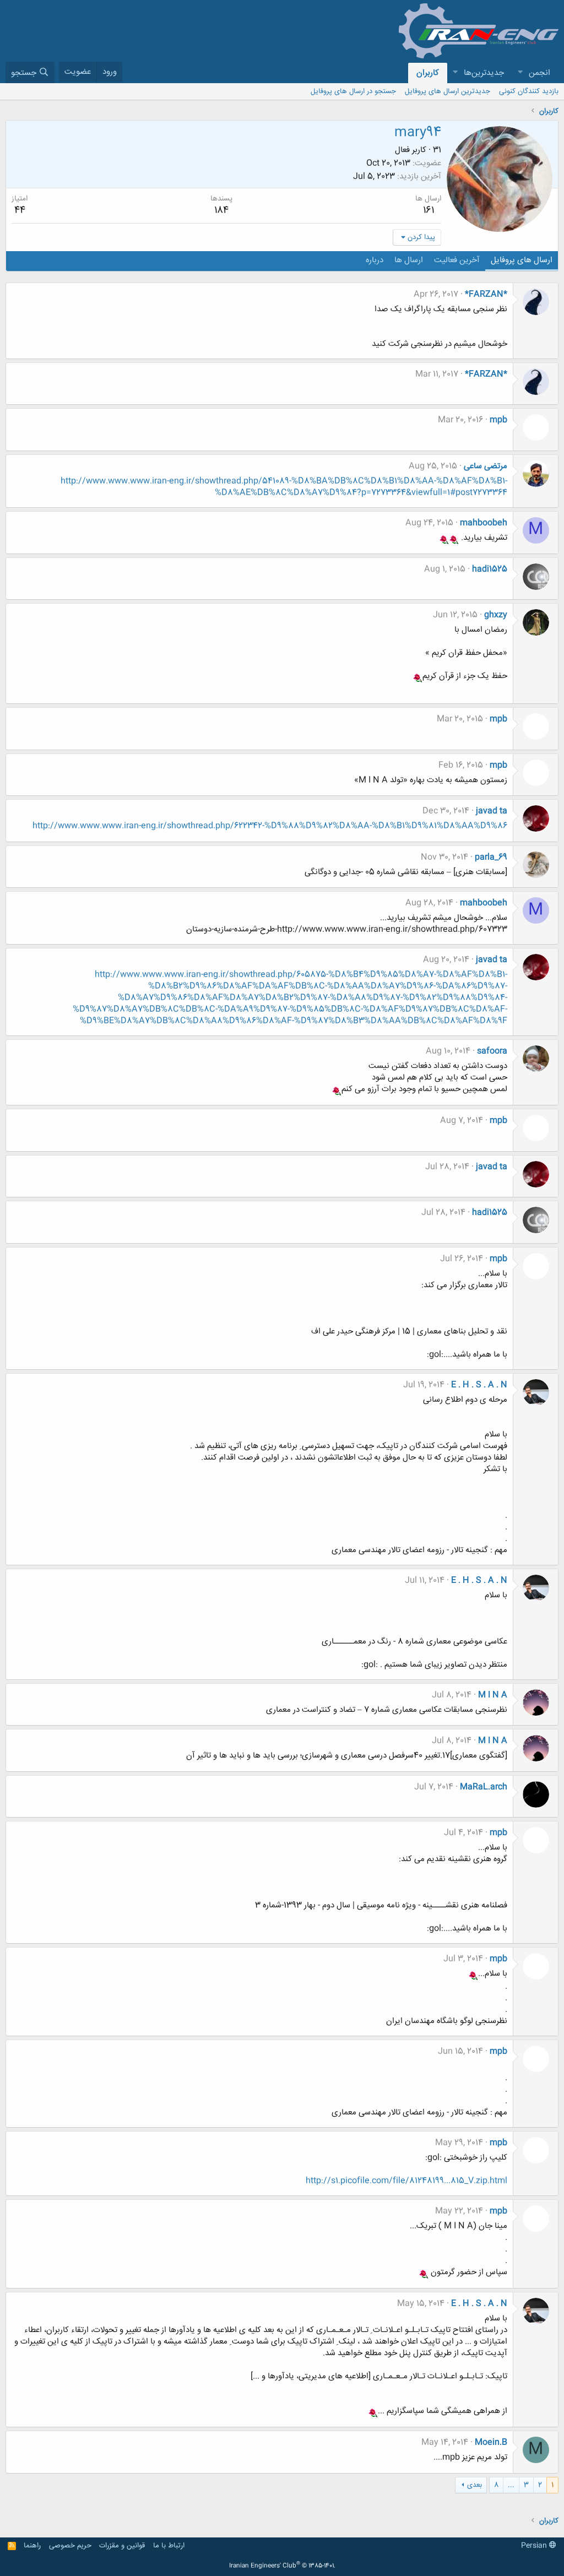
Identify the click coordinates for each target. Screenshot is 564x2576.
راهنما (32, 2546)
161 (429, 210)
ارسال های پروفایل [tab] (522, 260)
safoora (492, 1051)
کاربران (428, 73)
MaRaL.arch (484, 1787)
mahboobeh (484, 523)
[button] (520, 73)
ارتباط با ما (169, 2546)
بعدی (474, 2485)
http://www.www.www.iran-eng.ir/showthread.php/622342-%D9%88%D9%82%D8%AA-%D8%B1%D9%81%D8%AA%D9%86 (270, 826)
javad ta (492, 811)
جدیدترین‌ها (484, 73)
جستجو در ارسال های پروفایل (353, 91)
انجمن (539, 73)
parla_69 (491, 857)
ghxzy (496, 615)
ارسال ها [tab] (409, 260)
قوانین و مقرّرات (122, 2546)
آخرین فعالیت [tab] (457, 260)
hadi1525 (490, 569)
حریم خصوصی (70, 2546)
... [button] (511, 2485)
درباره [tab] (375, 260)
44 (20, 210)
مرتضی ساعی (486, 466)
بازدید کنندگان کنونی (529, 91)
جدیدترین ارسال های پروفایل (448, 91)
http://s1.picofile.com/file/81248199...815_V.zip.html (406, 2181)
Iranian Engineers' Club (282, 2566)
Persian (535, 2546)
